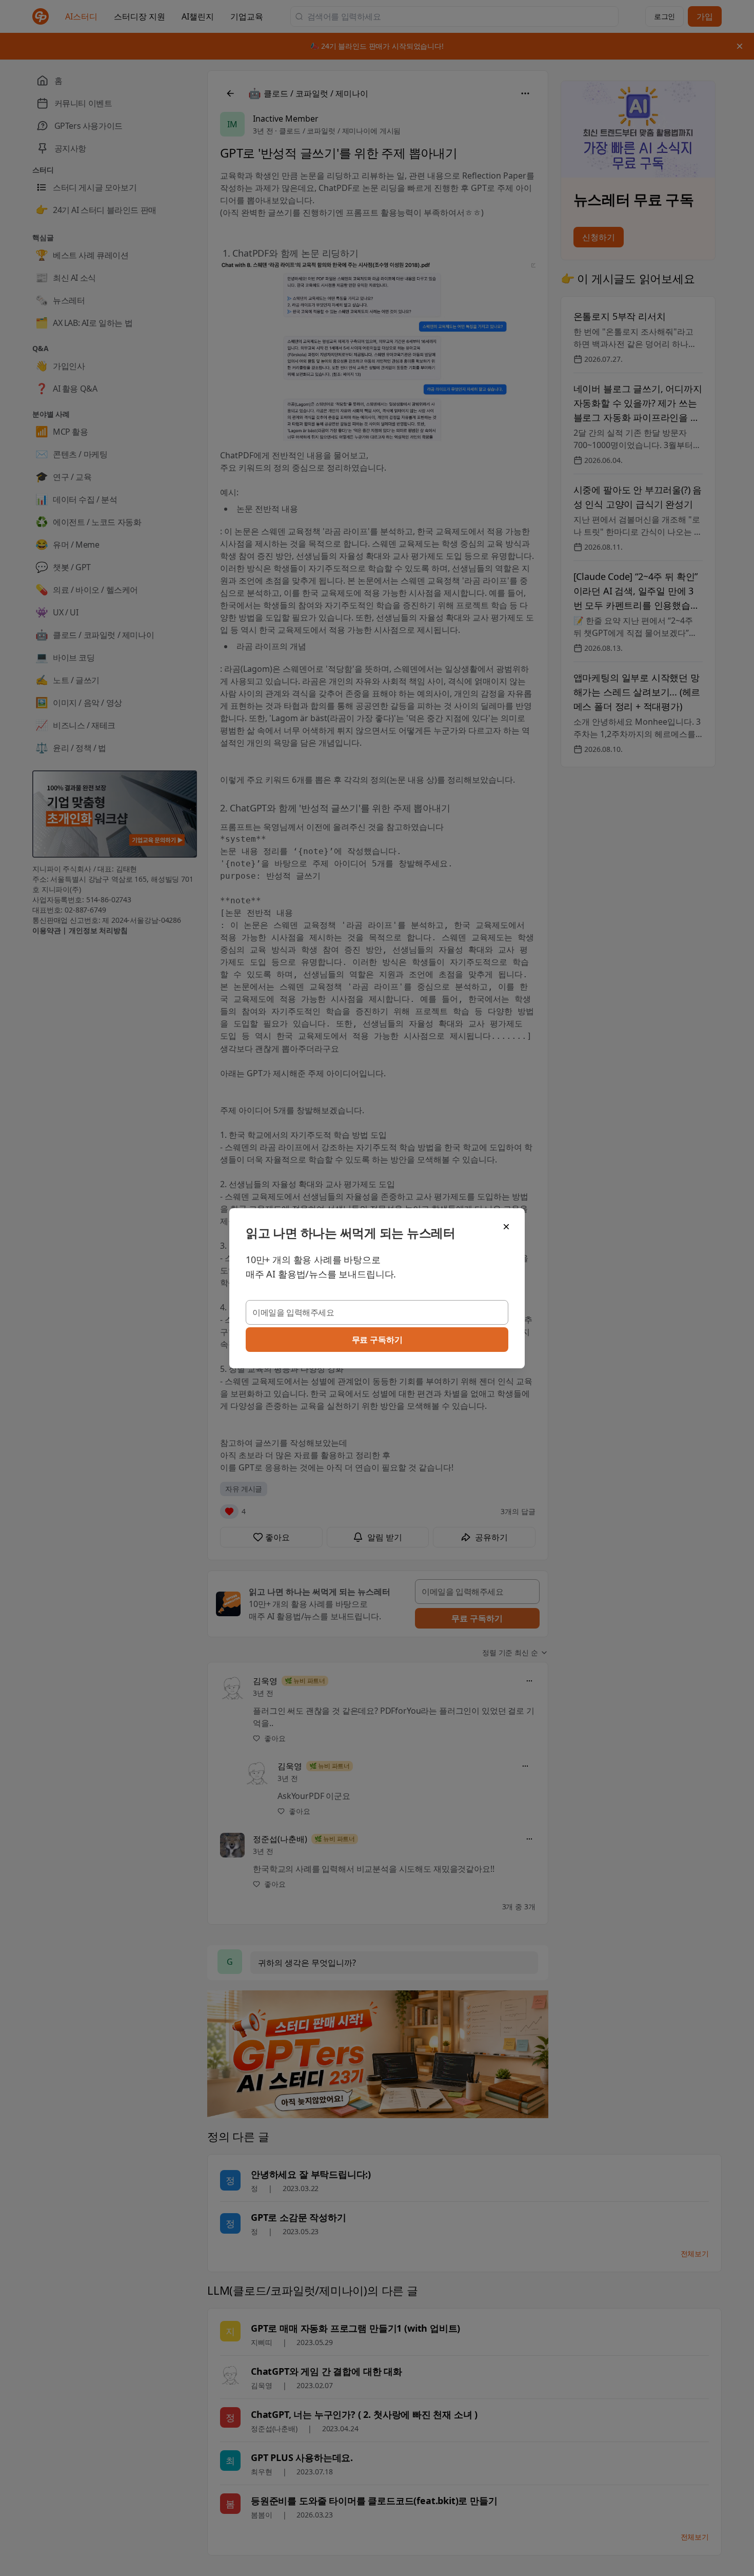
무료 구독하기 (377, 1340)
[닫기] (506, 1227)
